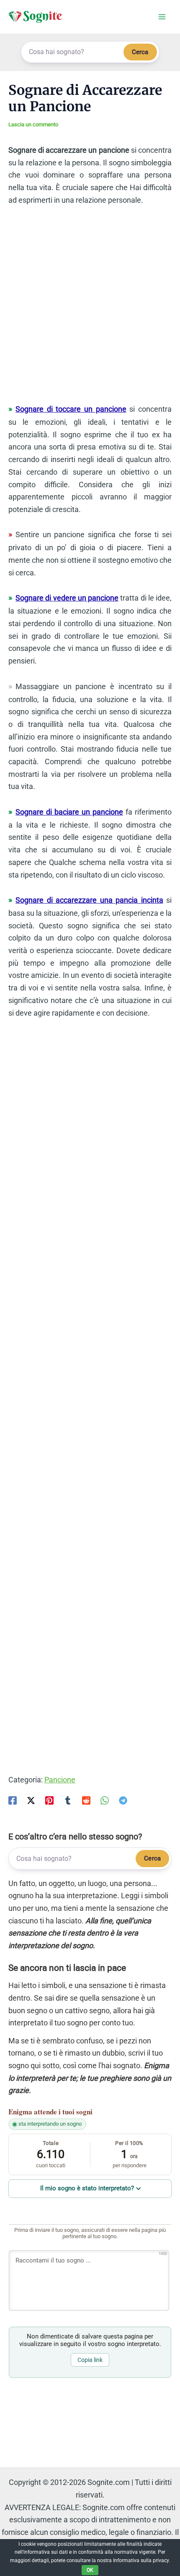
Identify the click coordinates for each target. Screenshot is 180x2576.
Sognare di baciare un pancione (69, 812)
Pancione (60, 1780)
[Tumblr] (68, 1800)
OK (90, 2570)
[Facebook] (13, 1800)
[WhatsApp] (105, 1800)
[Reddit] (86, 1800)
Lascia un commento (33, 124)
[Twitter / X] (31, 1800)
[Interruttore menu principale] (162, 17)
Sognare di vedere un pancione (67, 598)
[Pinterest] (49, 1800)
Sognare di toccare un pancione (71, 409)
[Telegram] (123, 1800)
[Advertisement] (90, 308)
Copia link (90, 2360)
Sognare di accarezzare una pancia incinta (89, 900)
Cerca (140, 52)
